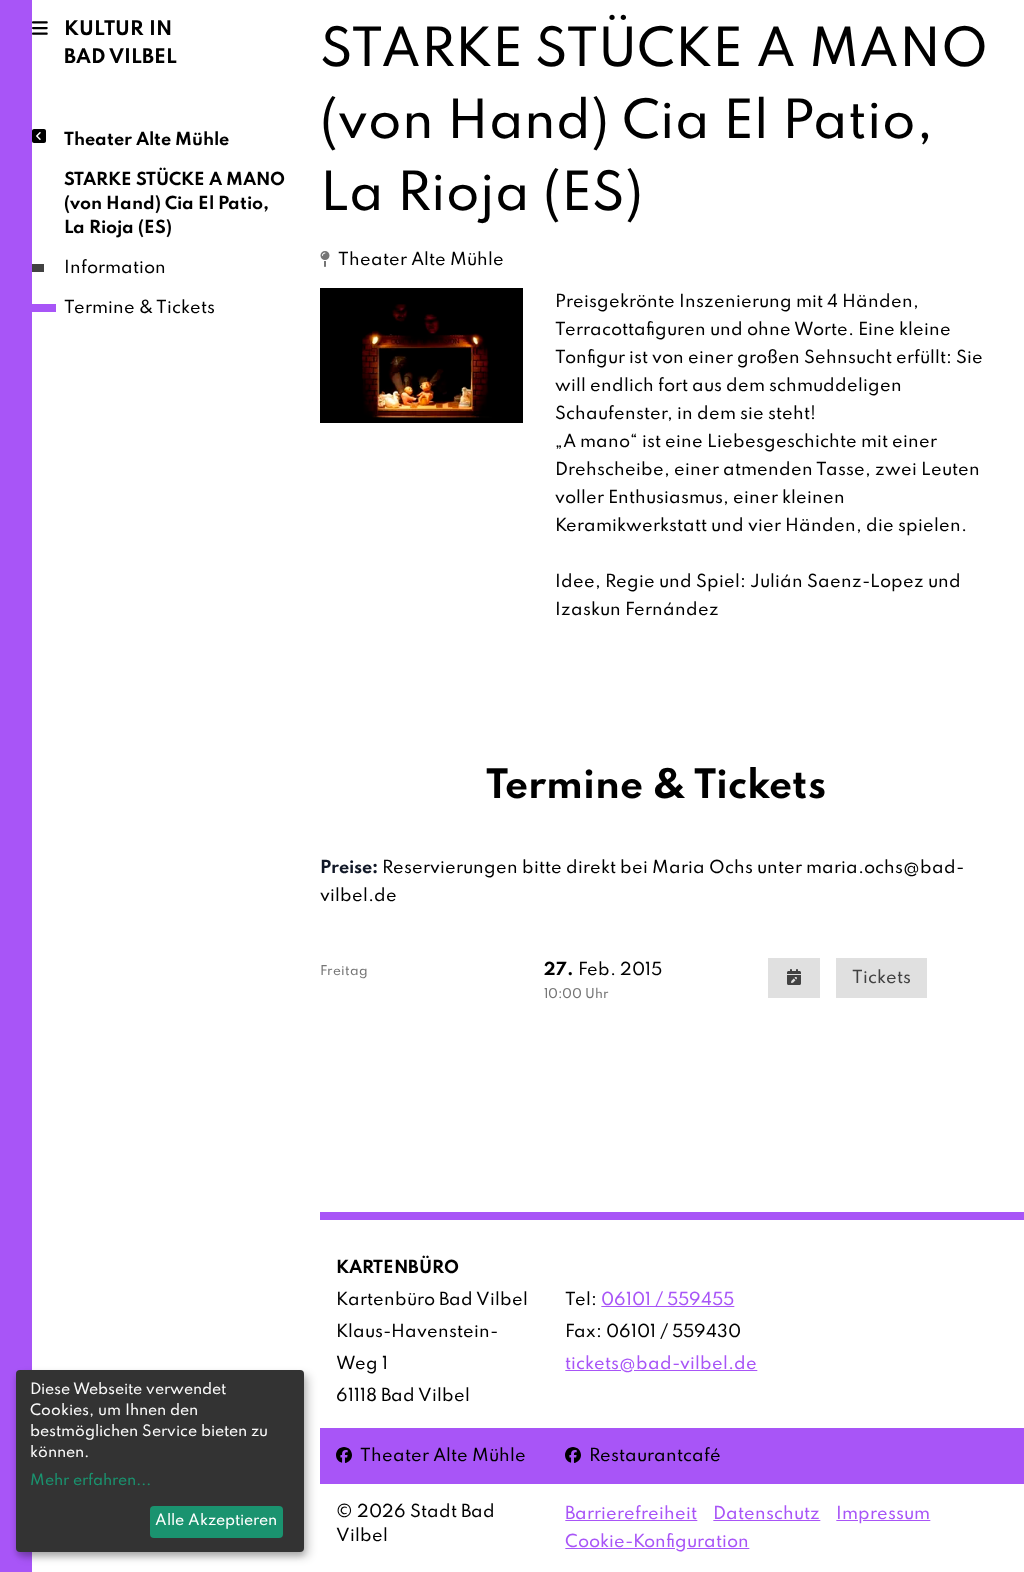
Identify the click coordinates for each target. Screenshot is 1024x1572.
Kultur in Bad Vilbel (120, 44)
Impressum (883, 1514)
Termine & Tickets (139, 308)
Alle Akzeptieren (216, 1521)
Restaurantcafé (643, 1455)
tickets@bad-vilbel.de (661, 1364)
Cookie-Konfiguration (657, 1542)
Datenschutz (766, 1514)
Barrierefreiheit (631, 1514)
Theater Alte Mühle (146, 140)
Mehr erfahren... (90, 1481)
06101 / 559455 (667, 1300)
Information (115, 268)
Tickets (881, 978)
